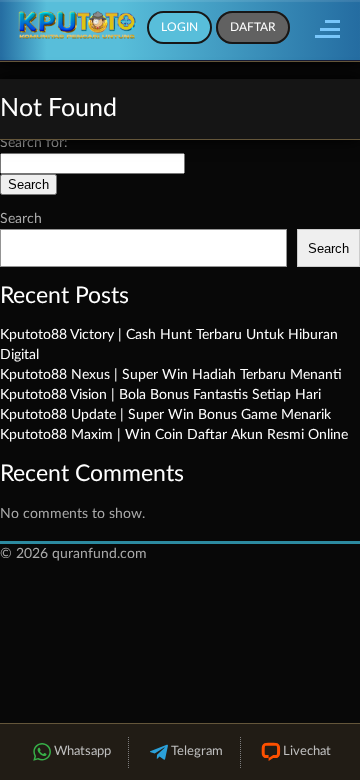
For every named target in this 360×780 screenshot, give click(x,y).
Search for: (34, 143)
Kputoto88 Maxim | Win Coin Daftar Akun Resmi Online (174, 435)
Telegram (197, 751)
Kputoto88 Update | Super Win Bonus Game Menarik (165, 415)
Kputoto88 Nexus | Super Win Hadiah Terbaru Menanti (171, 375)
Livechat (307, 751)
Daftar (253, 27)
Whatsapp (82, 751)
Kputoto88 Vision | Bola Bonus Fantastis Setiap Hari (160, 395)
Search (21, 219)
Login (179, 27)
